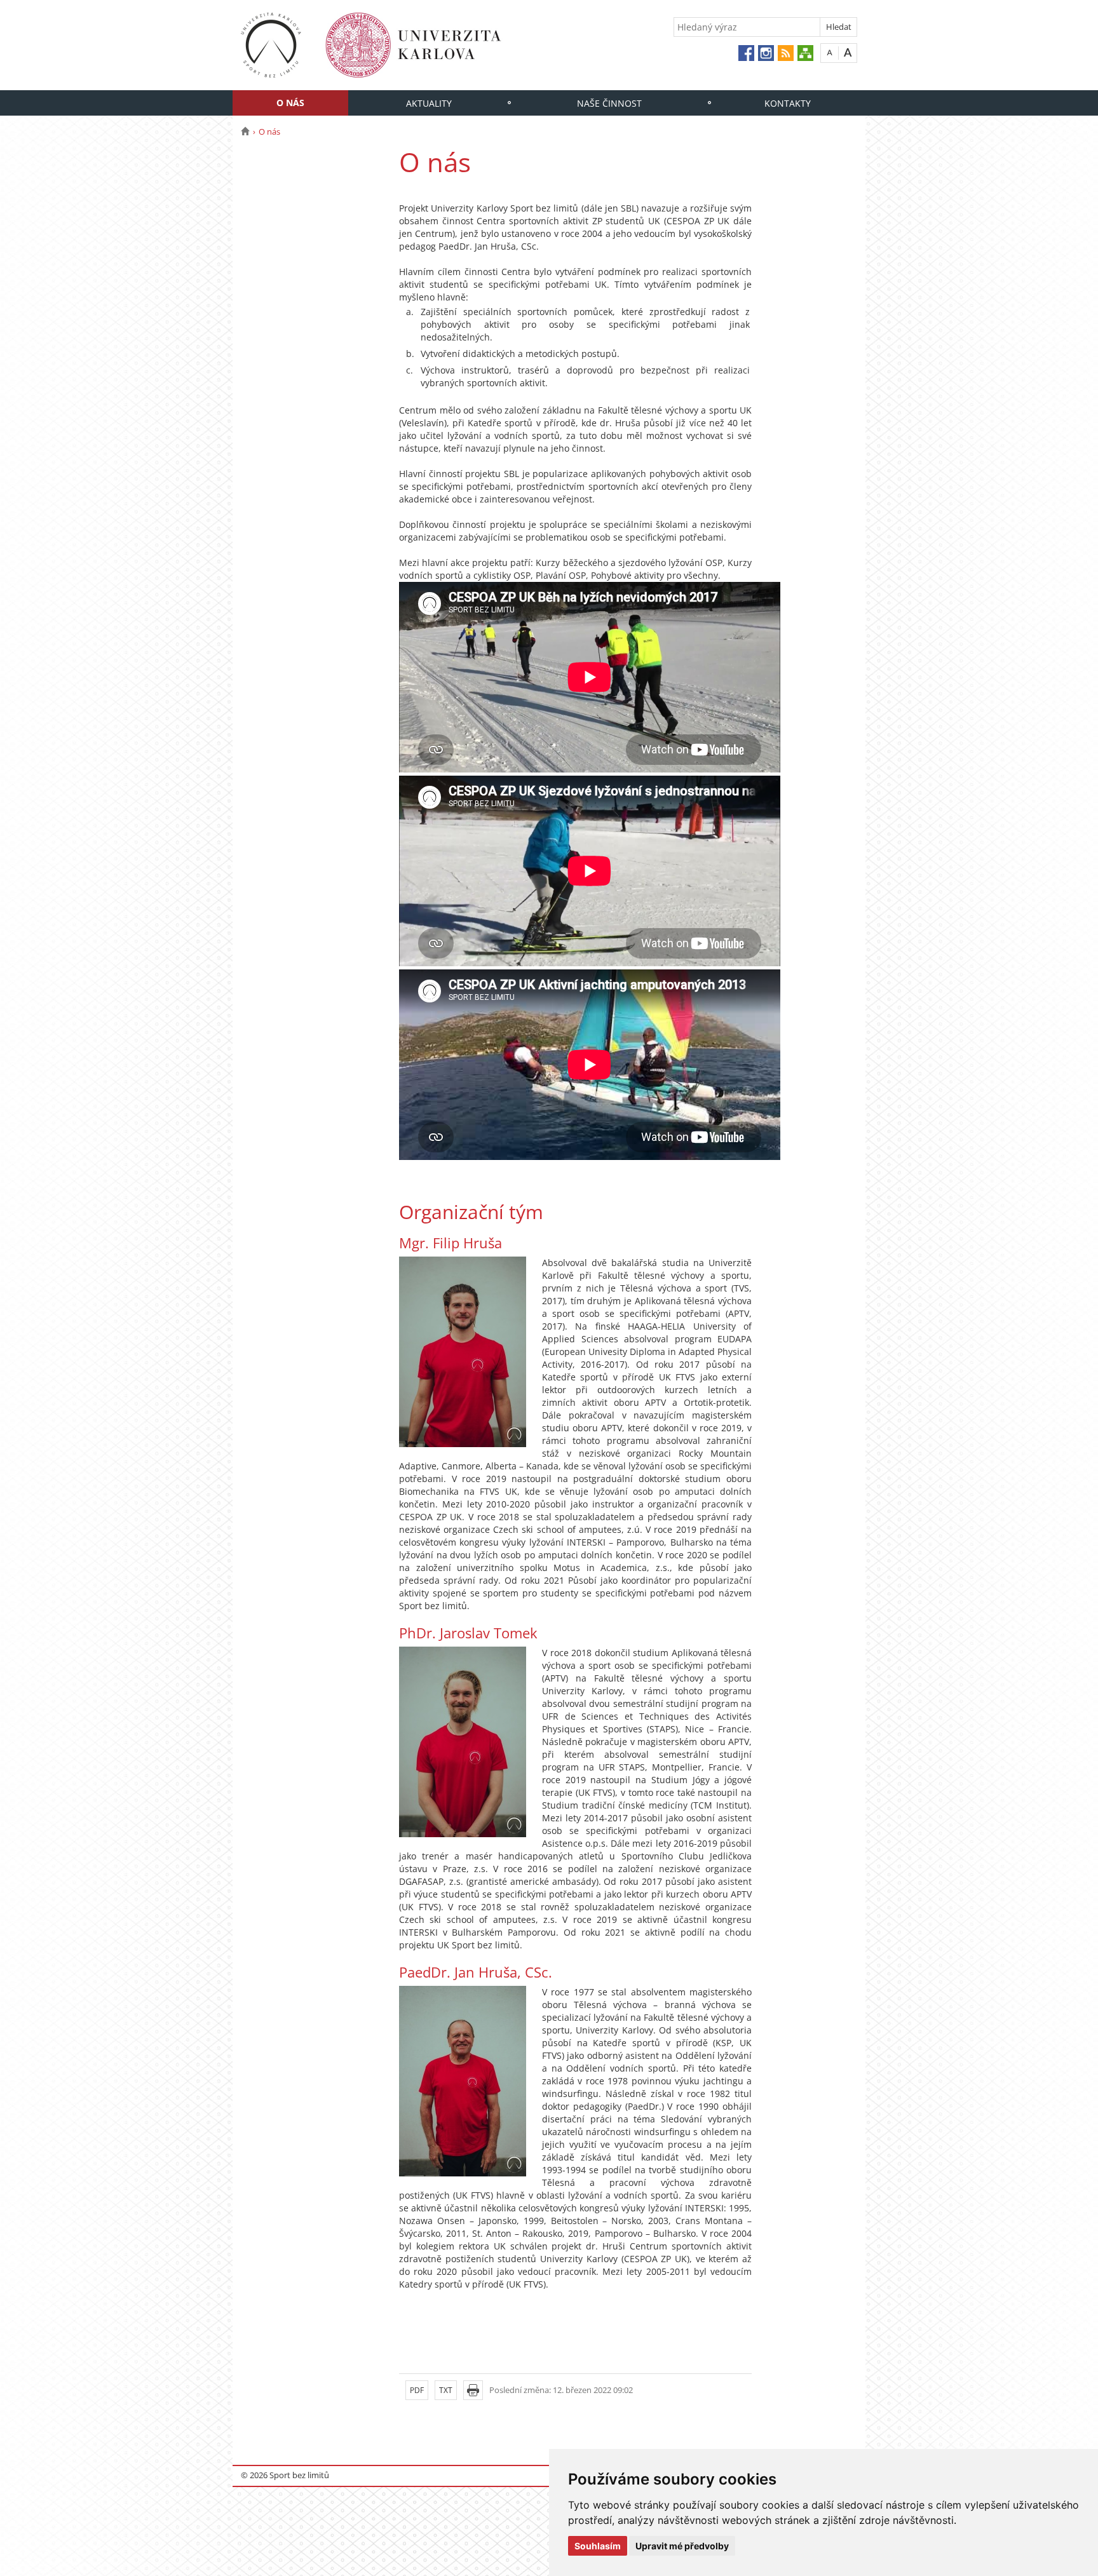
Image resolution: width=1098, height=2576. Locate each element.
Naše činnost (609, 103)
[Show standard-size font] (830, 52)
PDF (417, 2390)
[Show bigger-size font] (848, 52)
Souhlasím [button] (598, 2546)
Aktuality (429, 103)
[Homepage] (245, 131)
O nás (290, 103)
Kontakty (788, 103)
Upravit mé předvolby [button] (682, 2546)
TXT (446, 2390)
